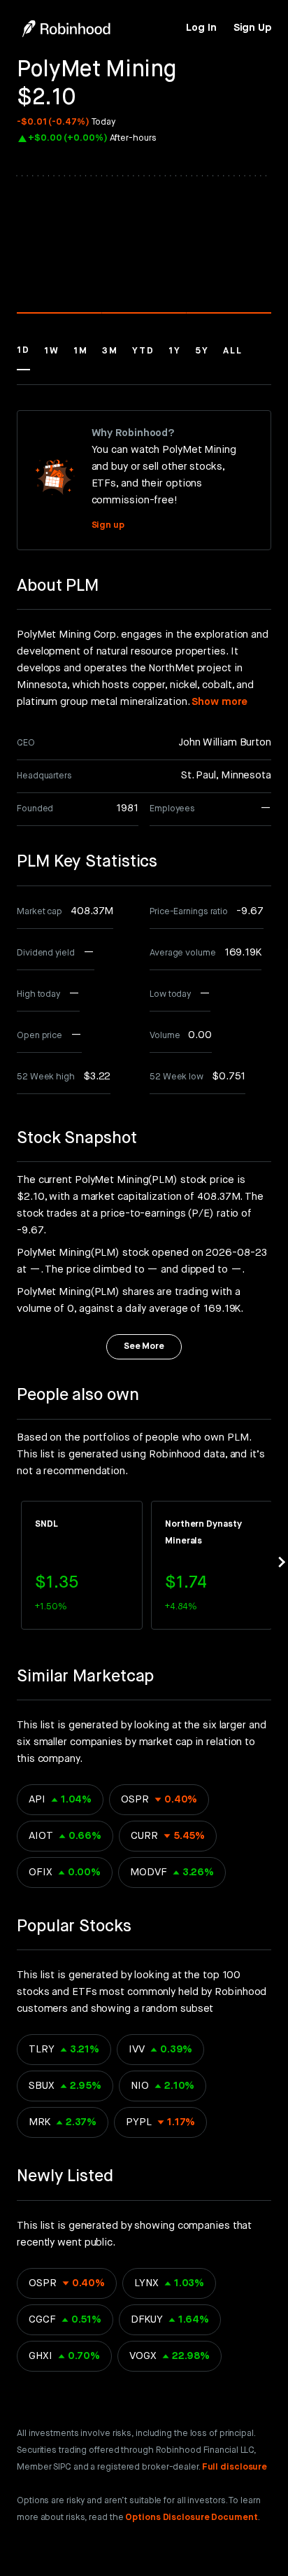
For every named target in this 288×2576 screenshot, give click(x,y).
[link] (201, 28)
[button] (23, 357)
